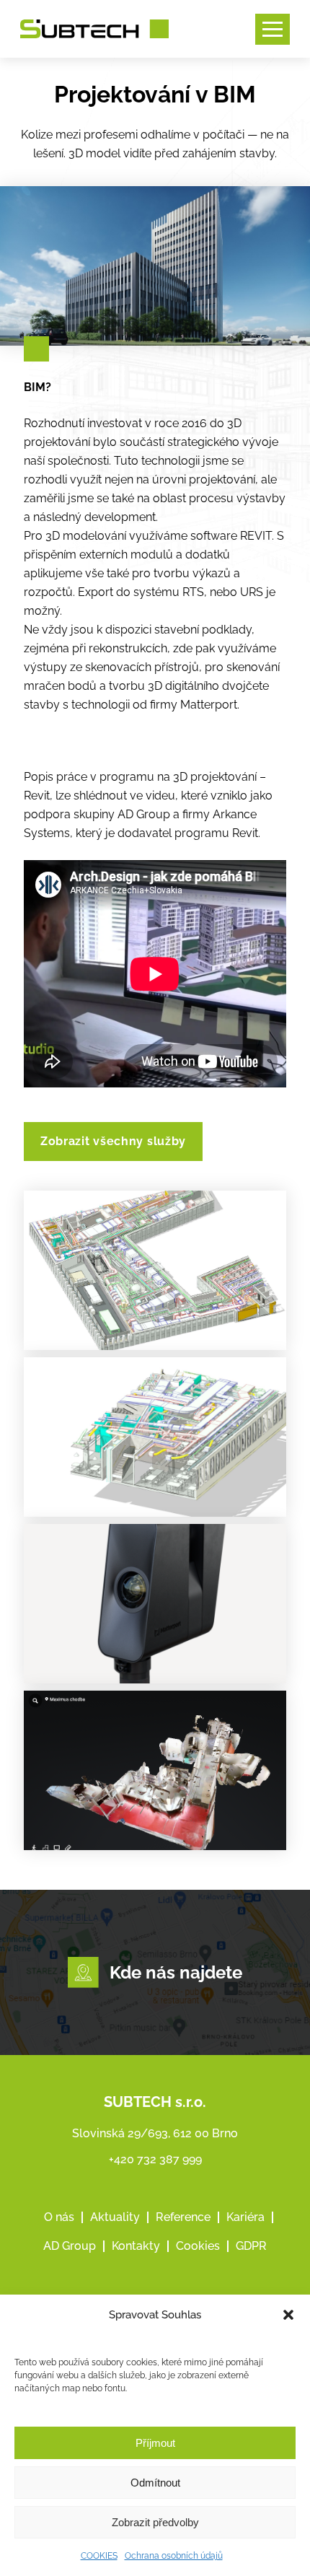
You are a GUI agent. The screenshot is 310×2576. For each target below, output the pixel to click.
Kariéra (245, 2217)
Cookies (198, 2246)
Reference (183, 2217)
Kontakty (136, 2246)
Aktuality (115, 2217)
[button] (288, 2315)
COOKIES (99, 2556)
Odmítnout (155, 2483)
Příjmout (155, 2443)
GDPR (251, 2246)
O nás (59, 2217)
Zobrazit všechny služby (113, 1141)
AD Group (70, 2246)
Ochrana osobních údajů (174, 2556)
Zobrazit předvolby (155, 2522)
